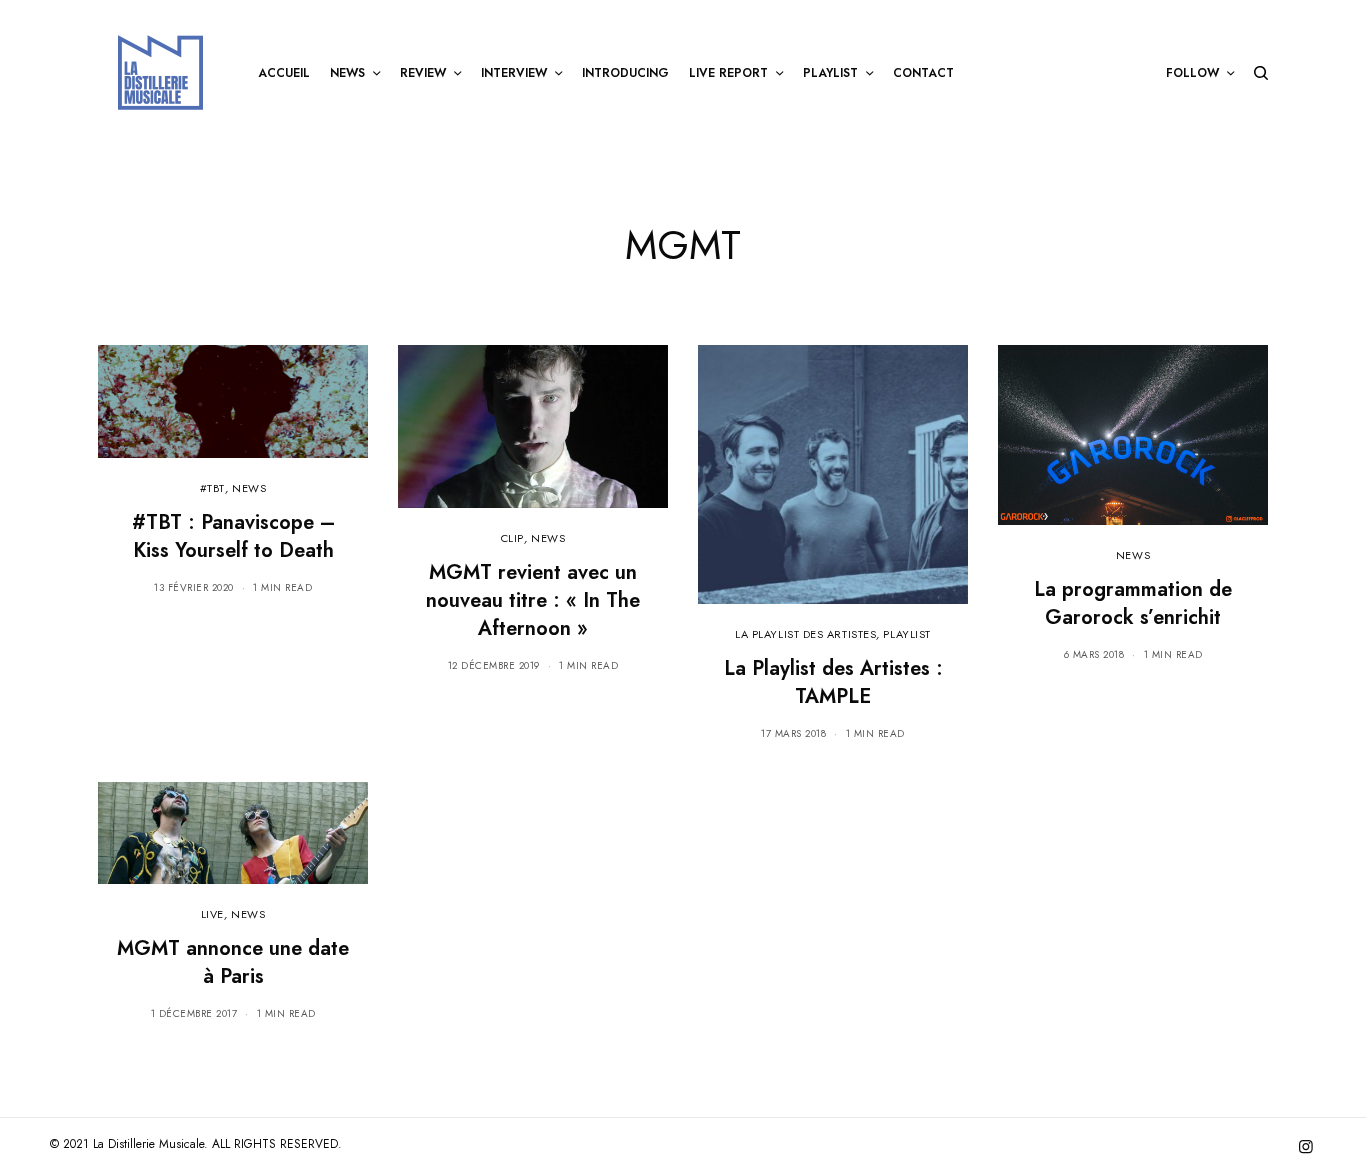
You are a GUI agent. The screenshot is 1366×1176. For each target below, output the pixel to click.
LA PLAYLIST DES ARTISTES (805, 634)
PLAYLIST (906, 634)
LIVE (212, 914)
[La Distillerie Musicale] (160, 72)
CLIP (512, 538)
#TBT (212, 488)
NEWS (249, 488)
